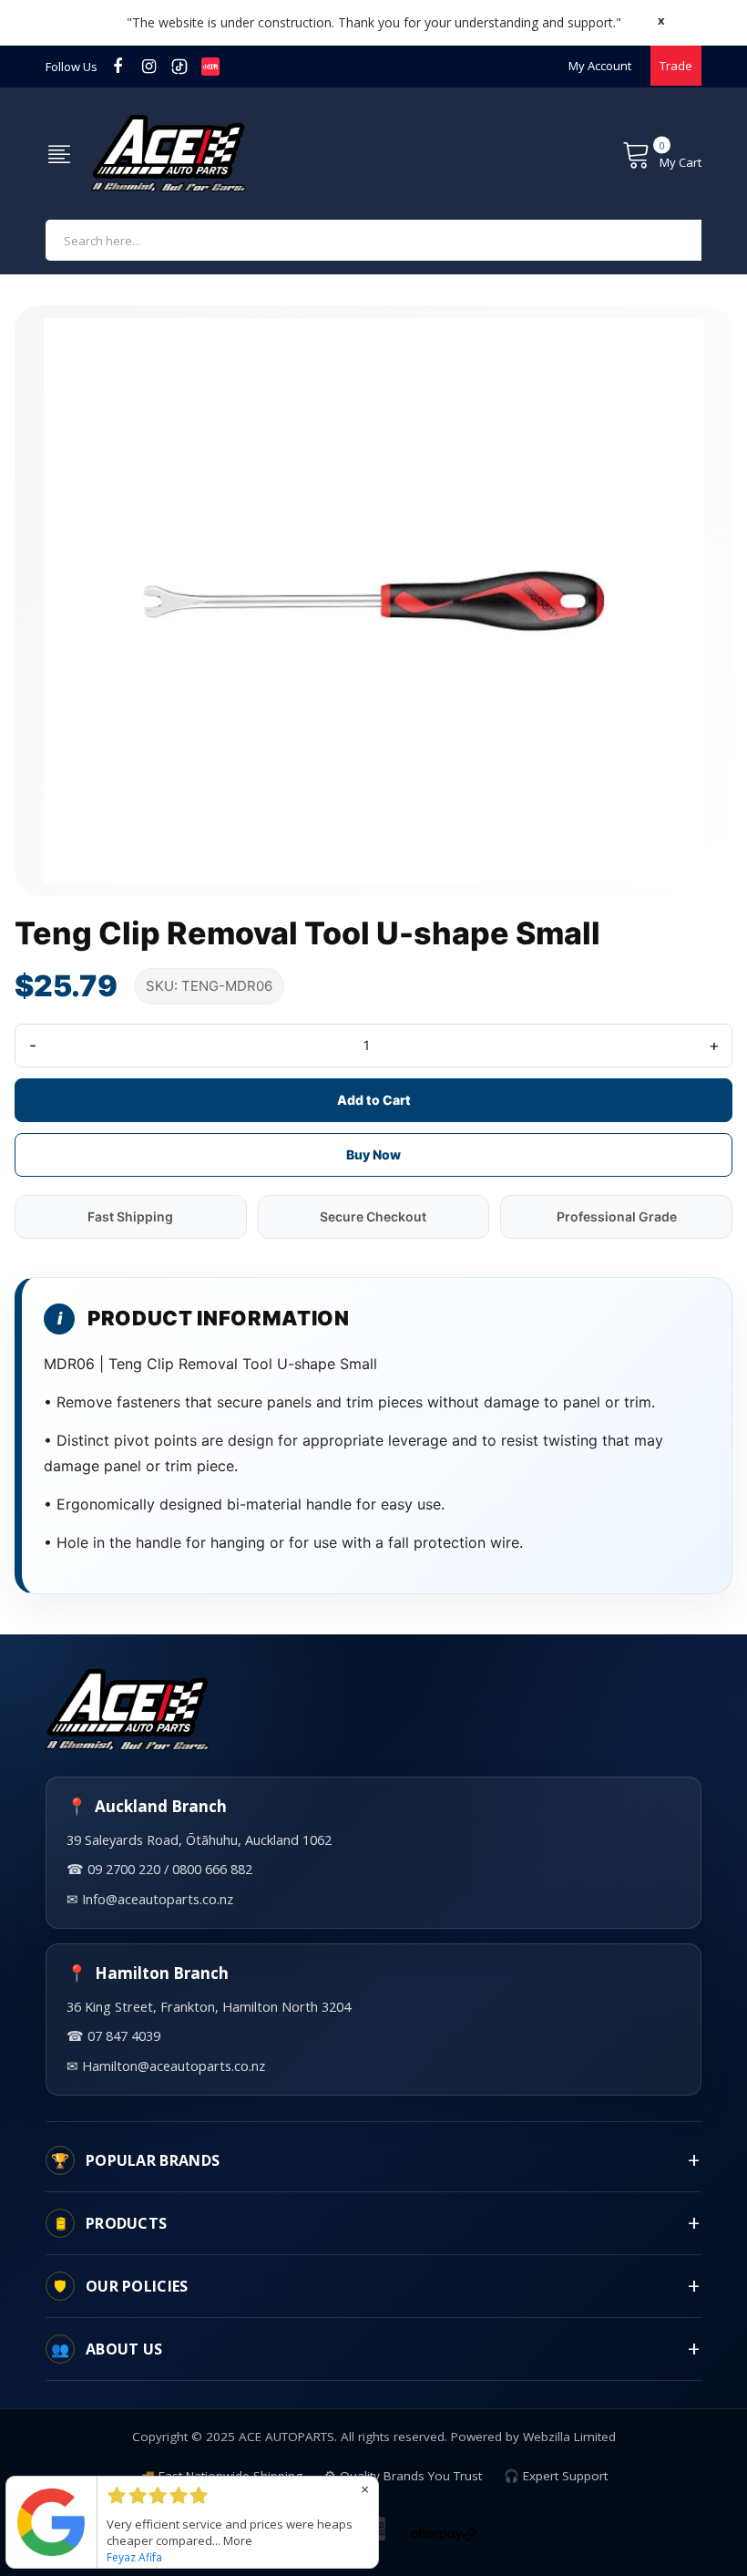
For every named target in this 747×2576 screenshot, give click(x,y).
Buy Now (373, 1154)
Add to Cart (374, 1100)
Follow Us (72, 67)
